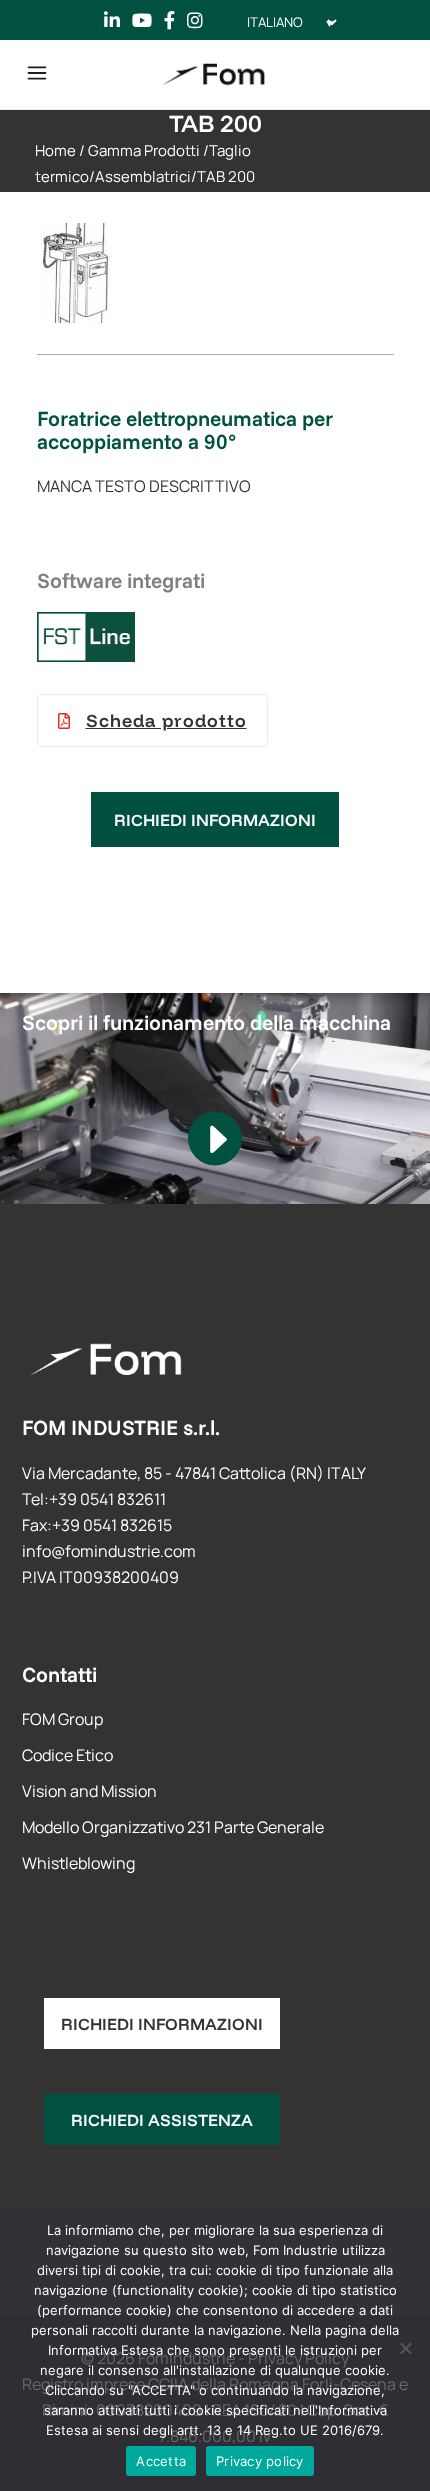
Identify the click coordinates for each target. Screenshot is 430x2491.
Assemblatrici (143, 176)
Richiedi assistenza (162, 2119)
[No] (405, 2348)
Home (55, 150)
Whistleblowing (78, 1863)
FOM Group (62, 1719)
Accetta (161, 2461)
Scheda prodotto (166, 720)
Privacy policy (260, 2461)
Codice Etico (67, 1755)
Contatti (59, 1674)
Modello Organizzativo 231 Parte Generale (173, 1827)
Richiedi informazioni (215, 819)
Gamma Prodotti (144, 150)
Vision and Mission (89, 1791)
